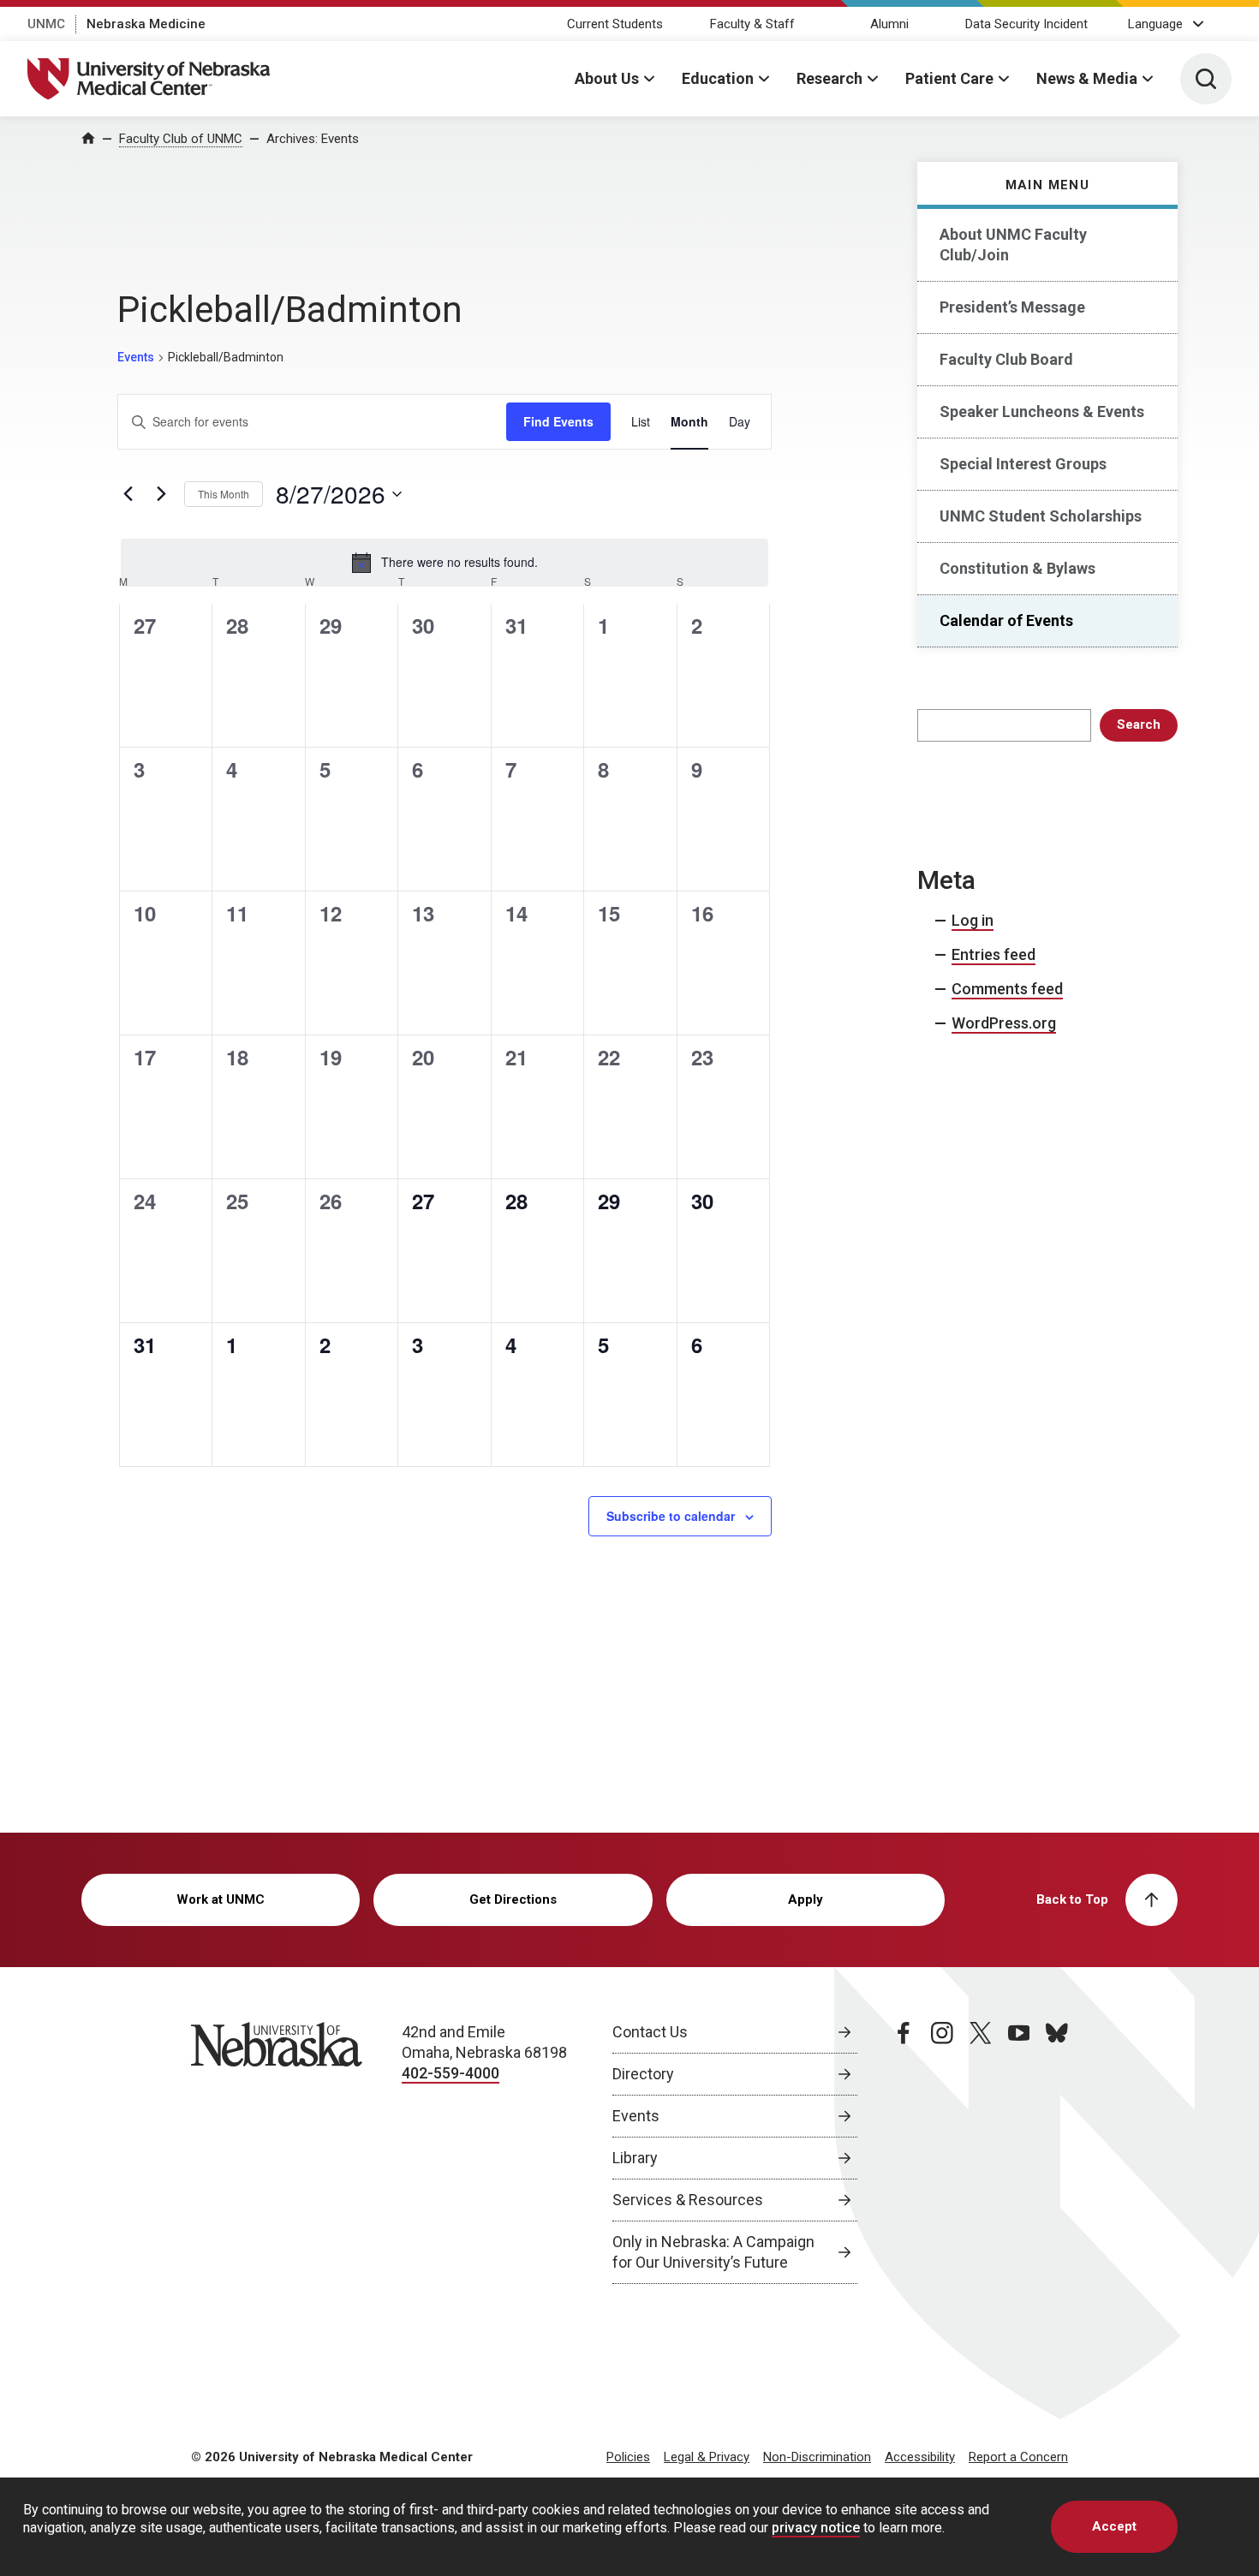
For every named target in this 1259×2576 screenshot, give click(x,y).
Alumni (889, 24)
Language (1155, 24)
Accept (1114, 2526)
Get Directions (513, 1899)
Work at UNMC (221, 1899)
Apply (806, 1899)
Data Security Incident (1026, 24)
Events (136, 357)
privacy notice (816, 2528)
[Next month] (161, 494)
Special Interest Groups (1023, 464)
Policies (628, 2457)
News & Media (1087, 78)
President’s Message (1012, 307)
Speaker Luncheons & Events (1042, 411)
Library (635, 2158)
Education (718, 78)
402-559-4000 (450, 2073)
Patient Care (949, 78)
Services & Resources (688, 2200)
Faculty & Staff (752, 24)
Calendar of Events (1006, 620)
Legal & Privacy (707, 2457)
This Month (224, 494)
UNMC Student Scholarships (1041, 516)
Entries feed (993, 954)
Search (1139, 724)
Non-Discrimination (817, 2457)
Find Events (558, 421)
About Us (607, 78)
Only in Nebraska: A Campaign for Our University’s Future (713, 2252)
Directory (643, 2074)
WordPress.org (1004, 1023)
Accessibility (920, 2457)
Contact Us (650, 2032)
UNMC (46, 24)
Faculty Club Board (1006, 359)
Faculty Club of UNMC (181, 139)
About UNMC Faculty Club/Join (1013, 244)
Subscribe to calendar (671, 1516)
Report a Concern (1018, 2457)
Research (829, 78)
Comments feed (1007, 989)
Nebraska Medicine (146, 24)
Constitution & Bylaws (1017, 568)
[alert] (445, 563)
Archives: (313, 139)
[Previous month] (128, 494)
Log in (973, 920)
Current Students (615, 24)
